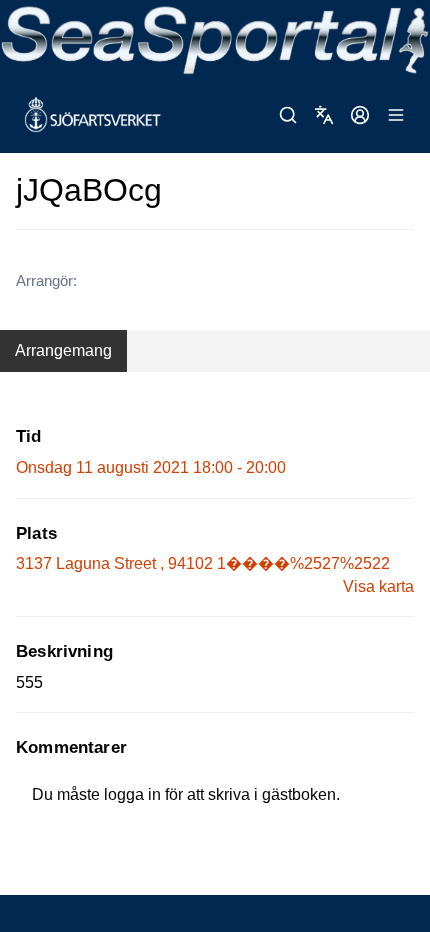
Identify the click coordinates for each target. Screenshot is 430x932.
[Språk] (324, 115)
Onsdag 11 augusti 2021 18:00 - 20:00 (151, 467)
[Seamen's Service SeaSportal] (215, 38)
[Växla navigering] (396, 115)
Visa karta (378, 586)
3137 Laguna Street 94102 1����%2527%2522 (203, 563)
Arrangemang (63, 350)
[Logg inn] (360, 115)
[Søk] (288, 115)
